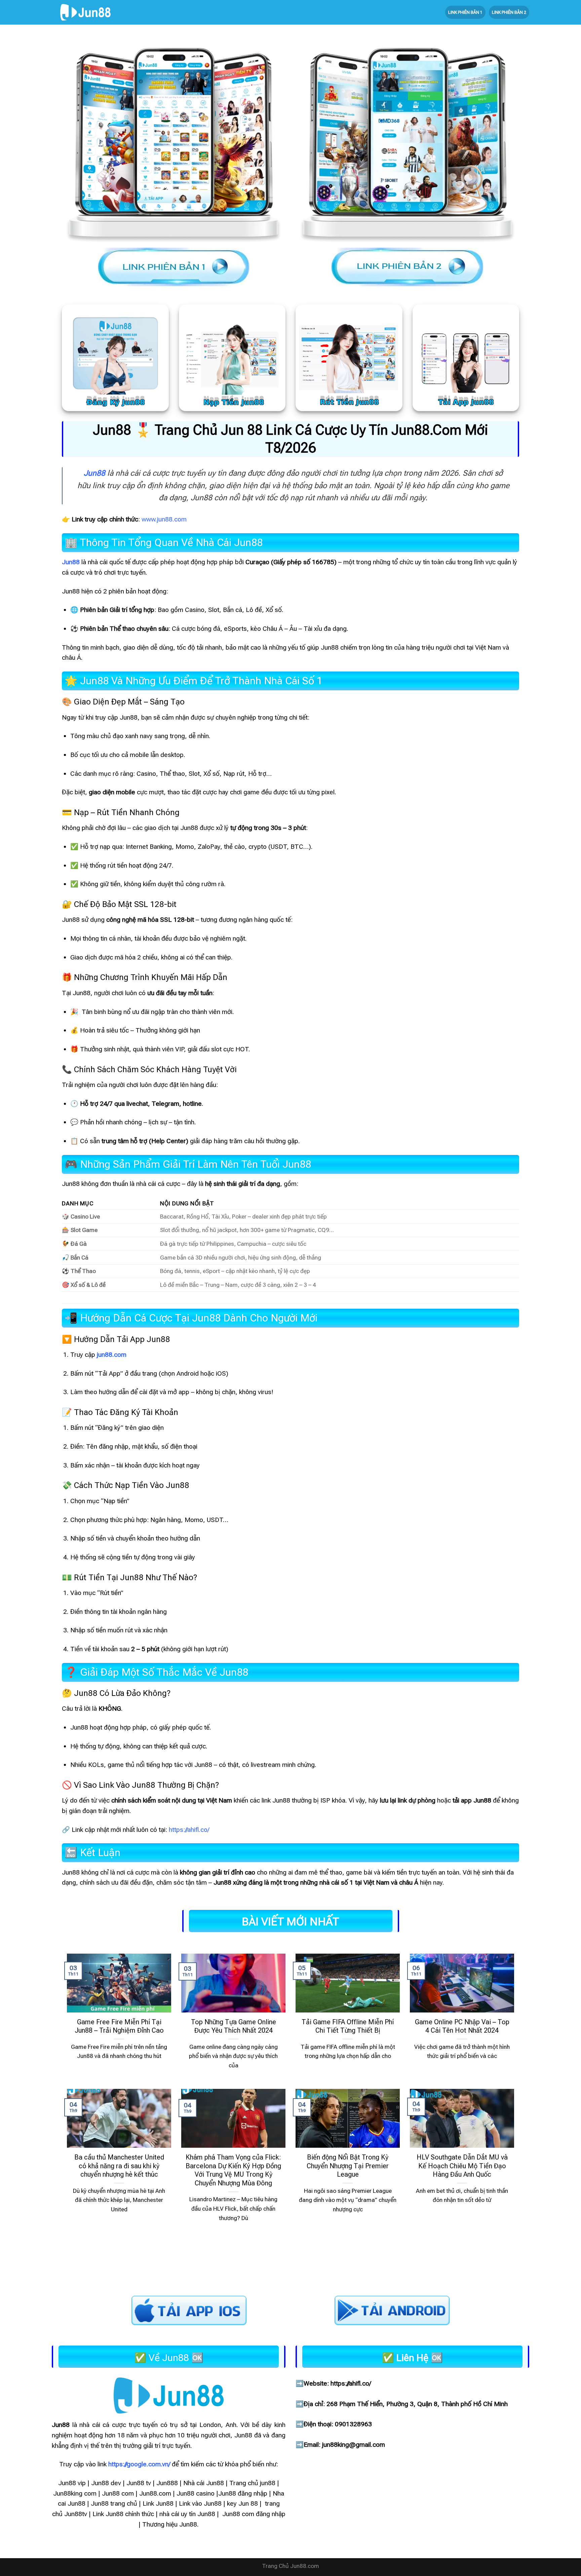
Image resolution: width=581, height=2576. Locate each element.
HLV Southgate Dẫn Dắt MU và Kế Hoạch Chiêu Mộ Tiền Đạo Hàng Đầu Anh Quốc (462, 2166)
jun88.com (112, 1355)
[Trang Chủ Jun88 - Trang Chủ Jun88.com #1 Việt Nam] (85, 12)
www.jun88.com (164, 519)
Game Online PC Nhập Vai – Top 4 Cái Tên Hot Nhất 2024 (462, 2026)
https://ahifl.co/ (189, 1830)
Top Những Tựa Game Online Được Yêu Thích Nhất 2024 (234, 2026)
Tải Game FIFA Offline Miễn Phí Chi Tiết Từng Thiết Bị (348, 2026)
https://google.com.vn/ (139, 2464)
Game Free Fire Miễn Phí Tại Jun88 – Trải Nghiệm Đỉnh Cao (119, 2026)
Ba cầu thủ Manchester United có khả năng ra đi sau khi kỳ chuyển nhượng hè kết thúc (119, 2166)
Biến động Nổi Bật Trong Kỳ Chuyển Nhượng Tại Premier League (348, 2166)
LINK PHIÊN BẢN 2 (509, 12)
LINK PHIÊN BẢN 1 (465, 12)
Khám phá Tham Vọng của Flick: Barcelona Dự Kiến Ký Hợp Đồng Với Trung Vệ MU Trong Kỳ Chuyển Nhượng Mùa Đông (233, 2170)
